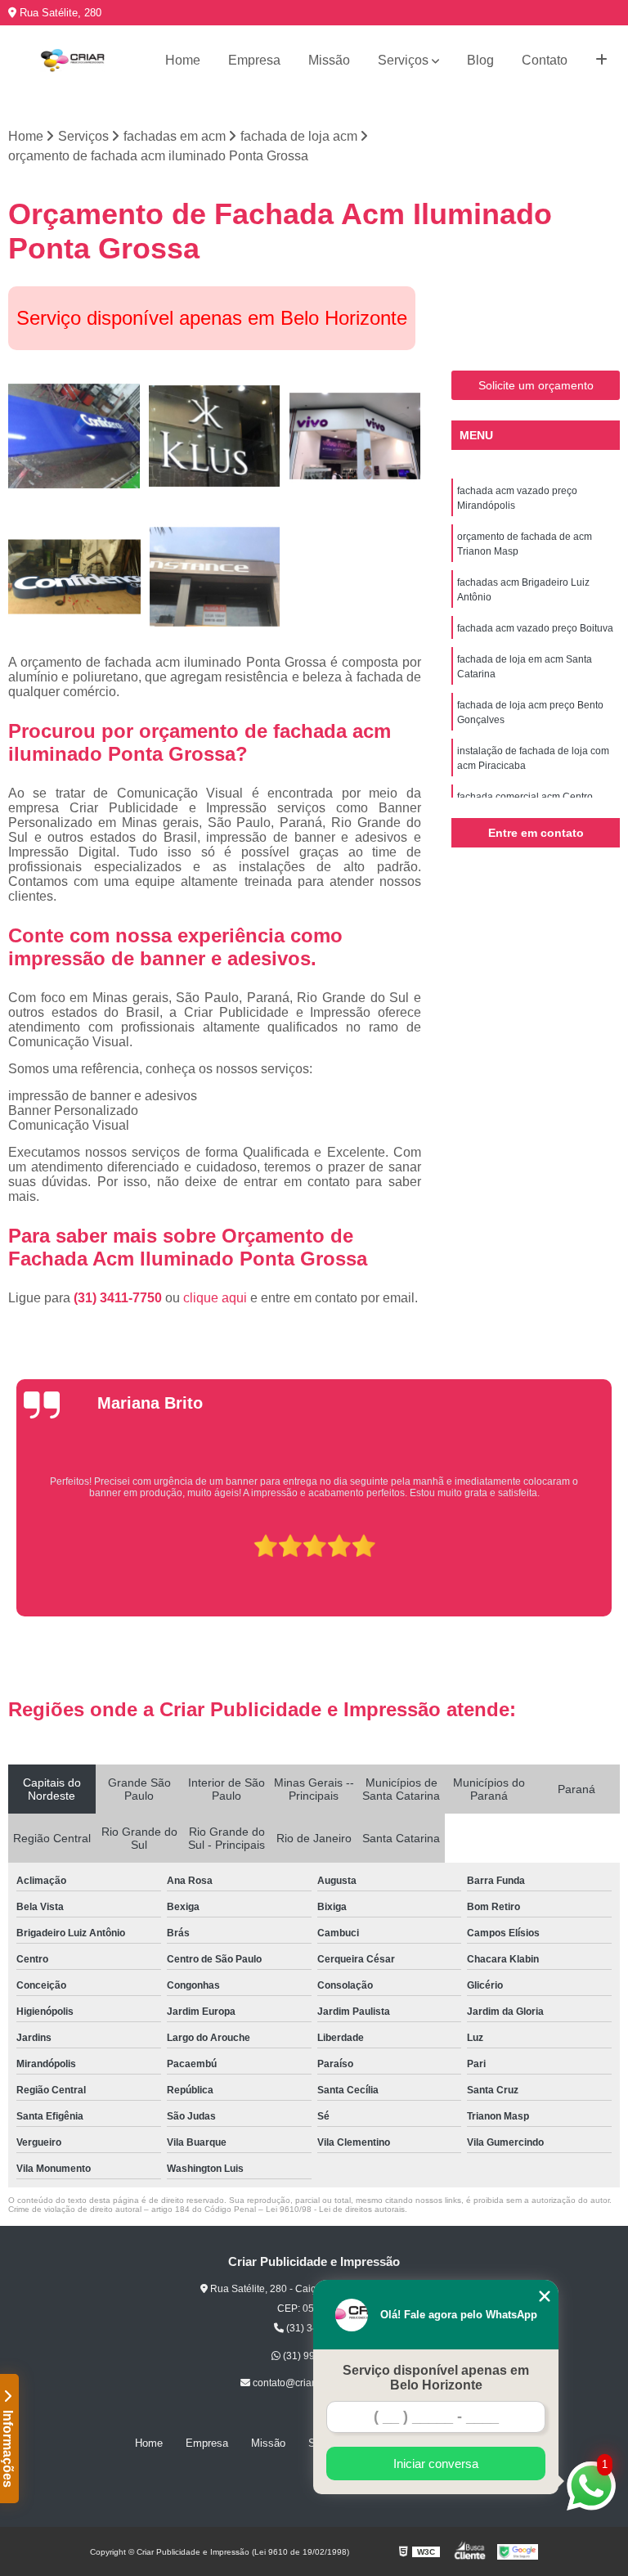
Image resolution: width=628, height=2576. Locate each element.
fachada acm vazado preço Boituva (535, 628)
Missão (329, 60)
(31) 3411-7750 (119, 1298)
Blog (480, 60)
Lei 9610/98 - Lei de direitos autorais (335, 2209)
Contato (545, 60)
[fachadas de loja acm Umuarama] (74, 437)
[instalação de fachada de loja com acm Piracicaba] (215, 577)
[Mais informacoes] (601, 61)
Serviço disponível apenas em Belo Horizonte (436, 2378)
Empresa (254, 60)
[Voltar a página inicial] (72, 61)
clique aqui (215, 1298)
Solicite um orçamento (536, 385)
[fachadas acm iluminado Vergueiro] (74, 577)
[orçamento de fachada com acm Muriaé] (215, 437)
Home (183, 60)
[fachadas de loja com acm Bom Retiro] (355, 437)
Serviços (403, 60)
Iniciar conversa (436, 2464)
